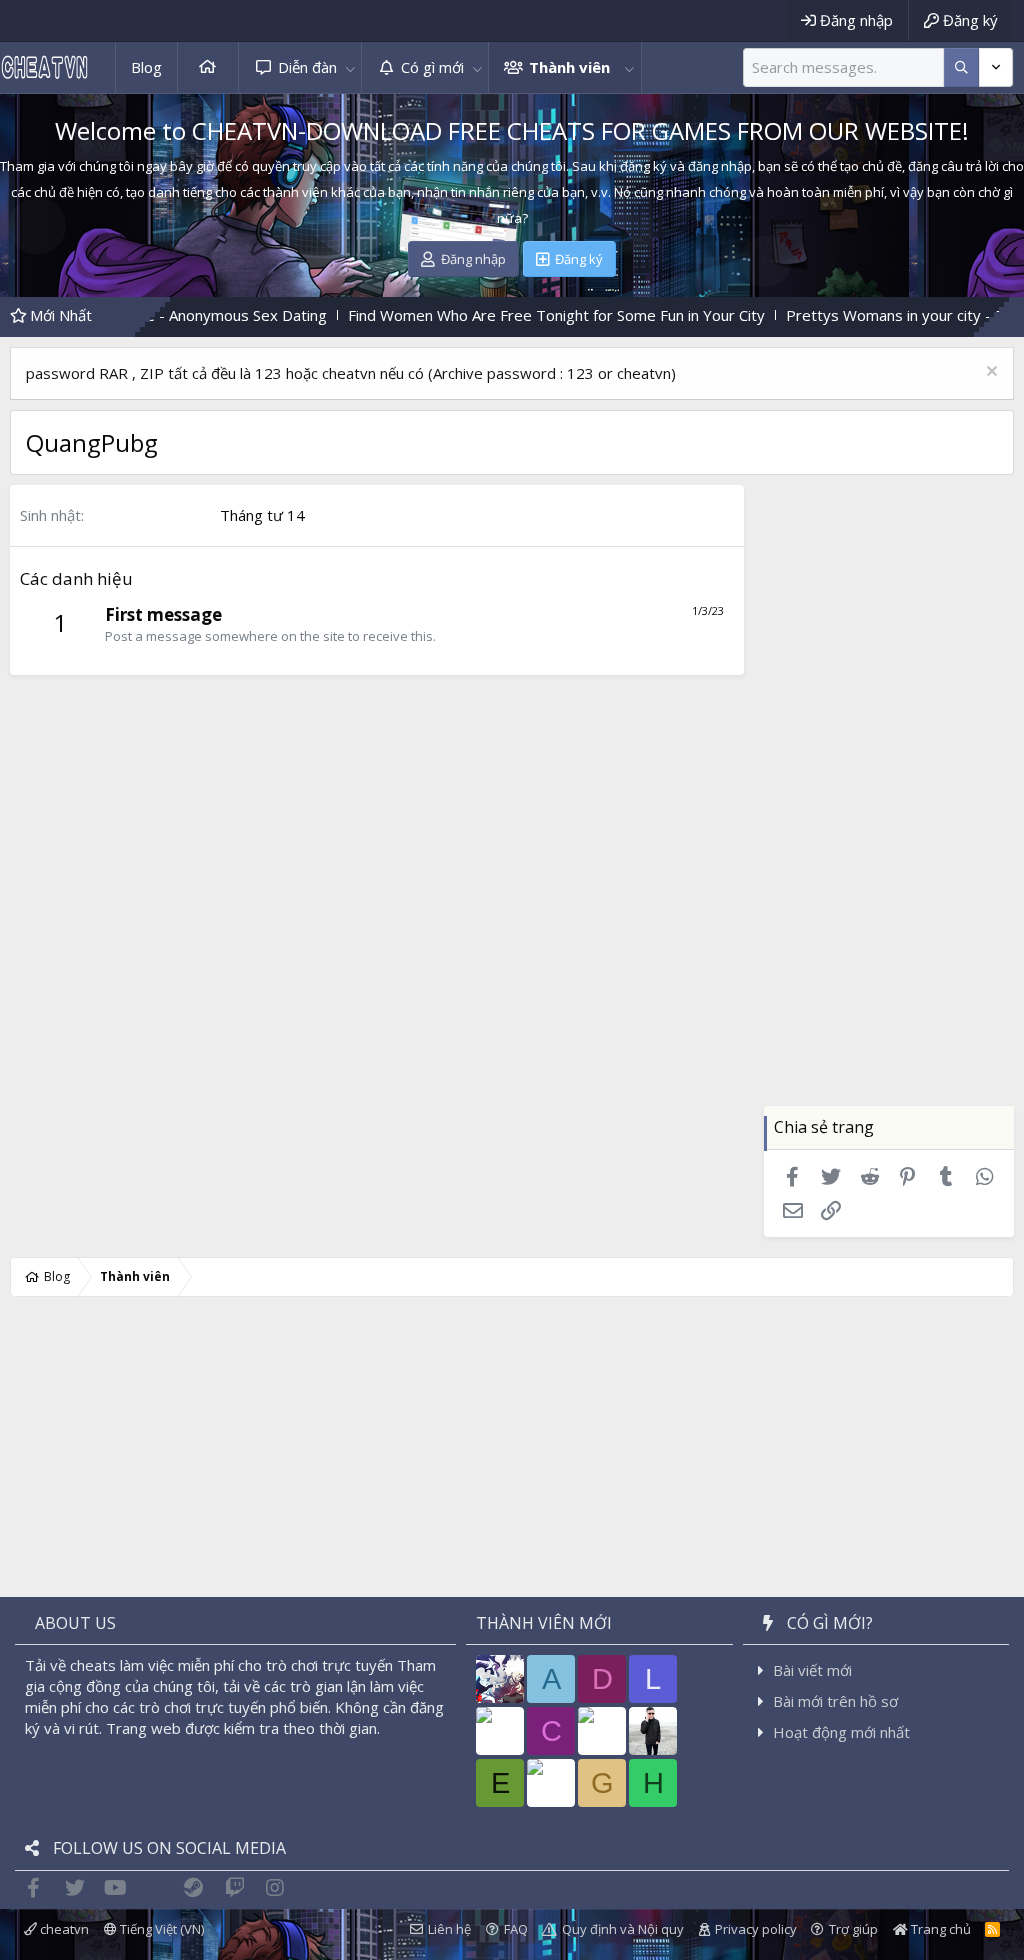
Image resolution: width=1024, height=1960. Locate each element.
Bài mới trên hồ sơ (835, 1701)
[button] (350, 67)
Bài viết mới (812, 1670)
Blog (146, 67)
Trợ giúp (853, 1929)
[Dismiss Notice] (989, 373)
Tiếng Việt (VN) (160, 1929)
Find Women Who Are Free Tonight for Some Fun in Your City (461, 315)
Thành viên (569, 67)
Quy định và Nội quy (623, 1929)
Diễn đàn (307, 67)
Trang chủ (208, 67)
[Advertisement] (889, 806)
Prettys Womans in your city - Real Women (839, 315)
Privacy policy (756, 1929)
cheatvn (63, 1929)
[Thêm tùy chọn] (961, 67)
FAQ (516, 1929)
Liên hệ (449, 1929)
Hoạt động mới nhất (841, 1732)
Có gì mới (432, 67)
